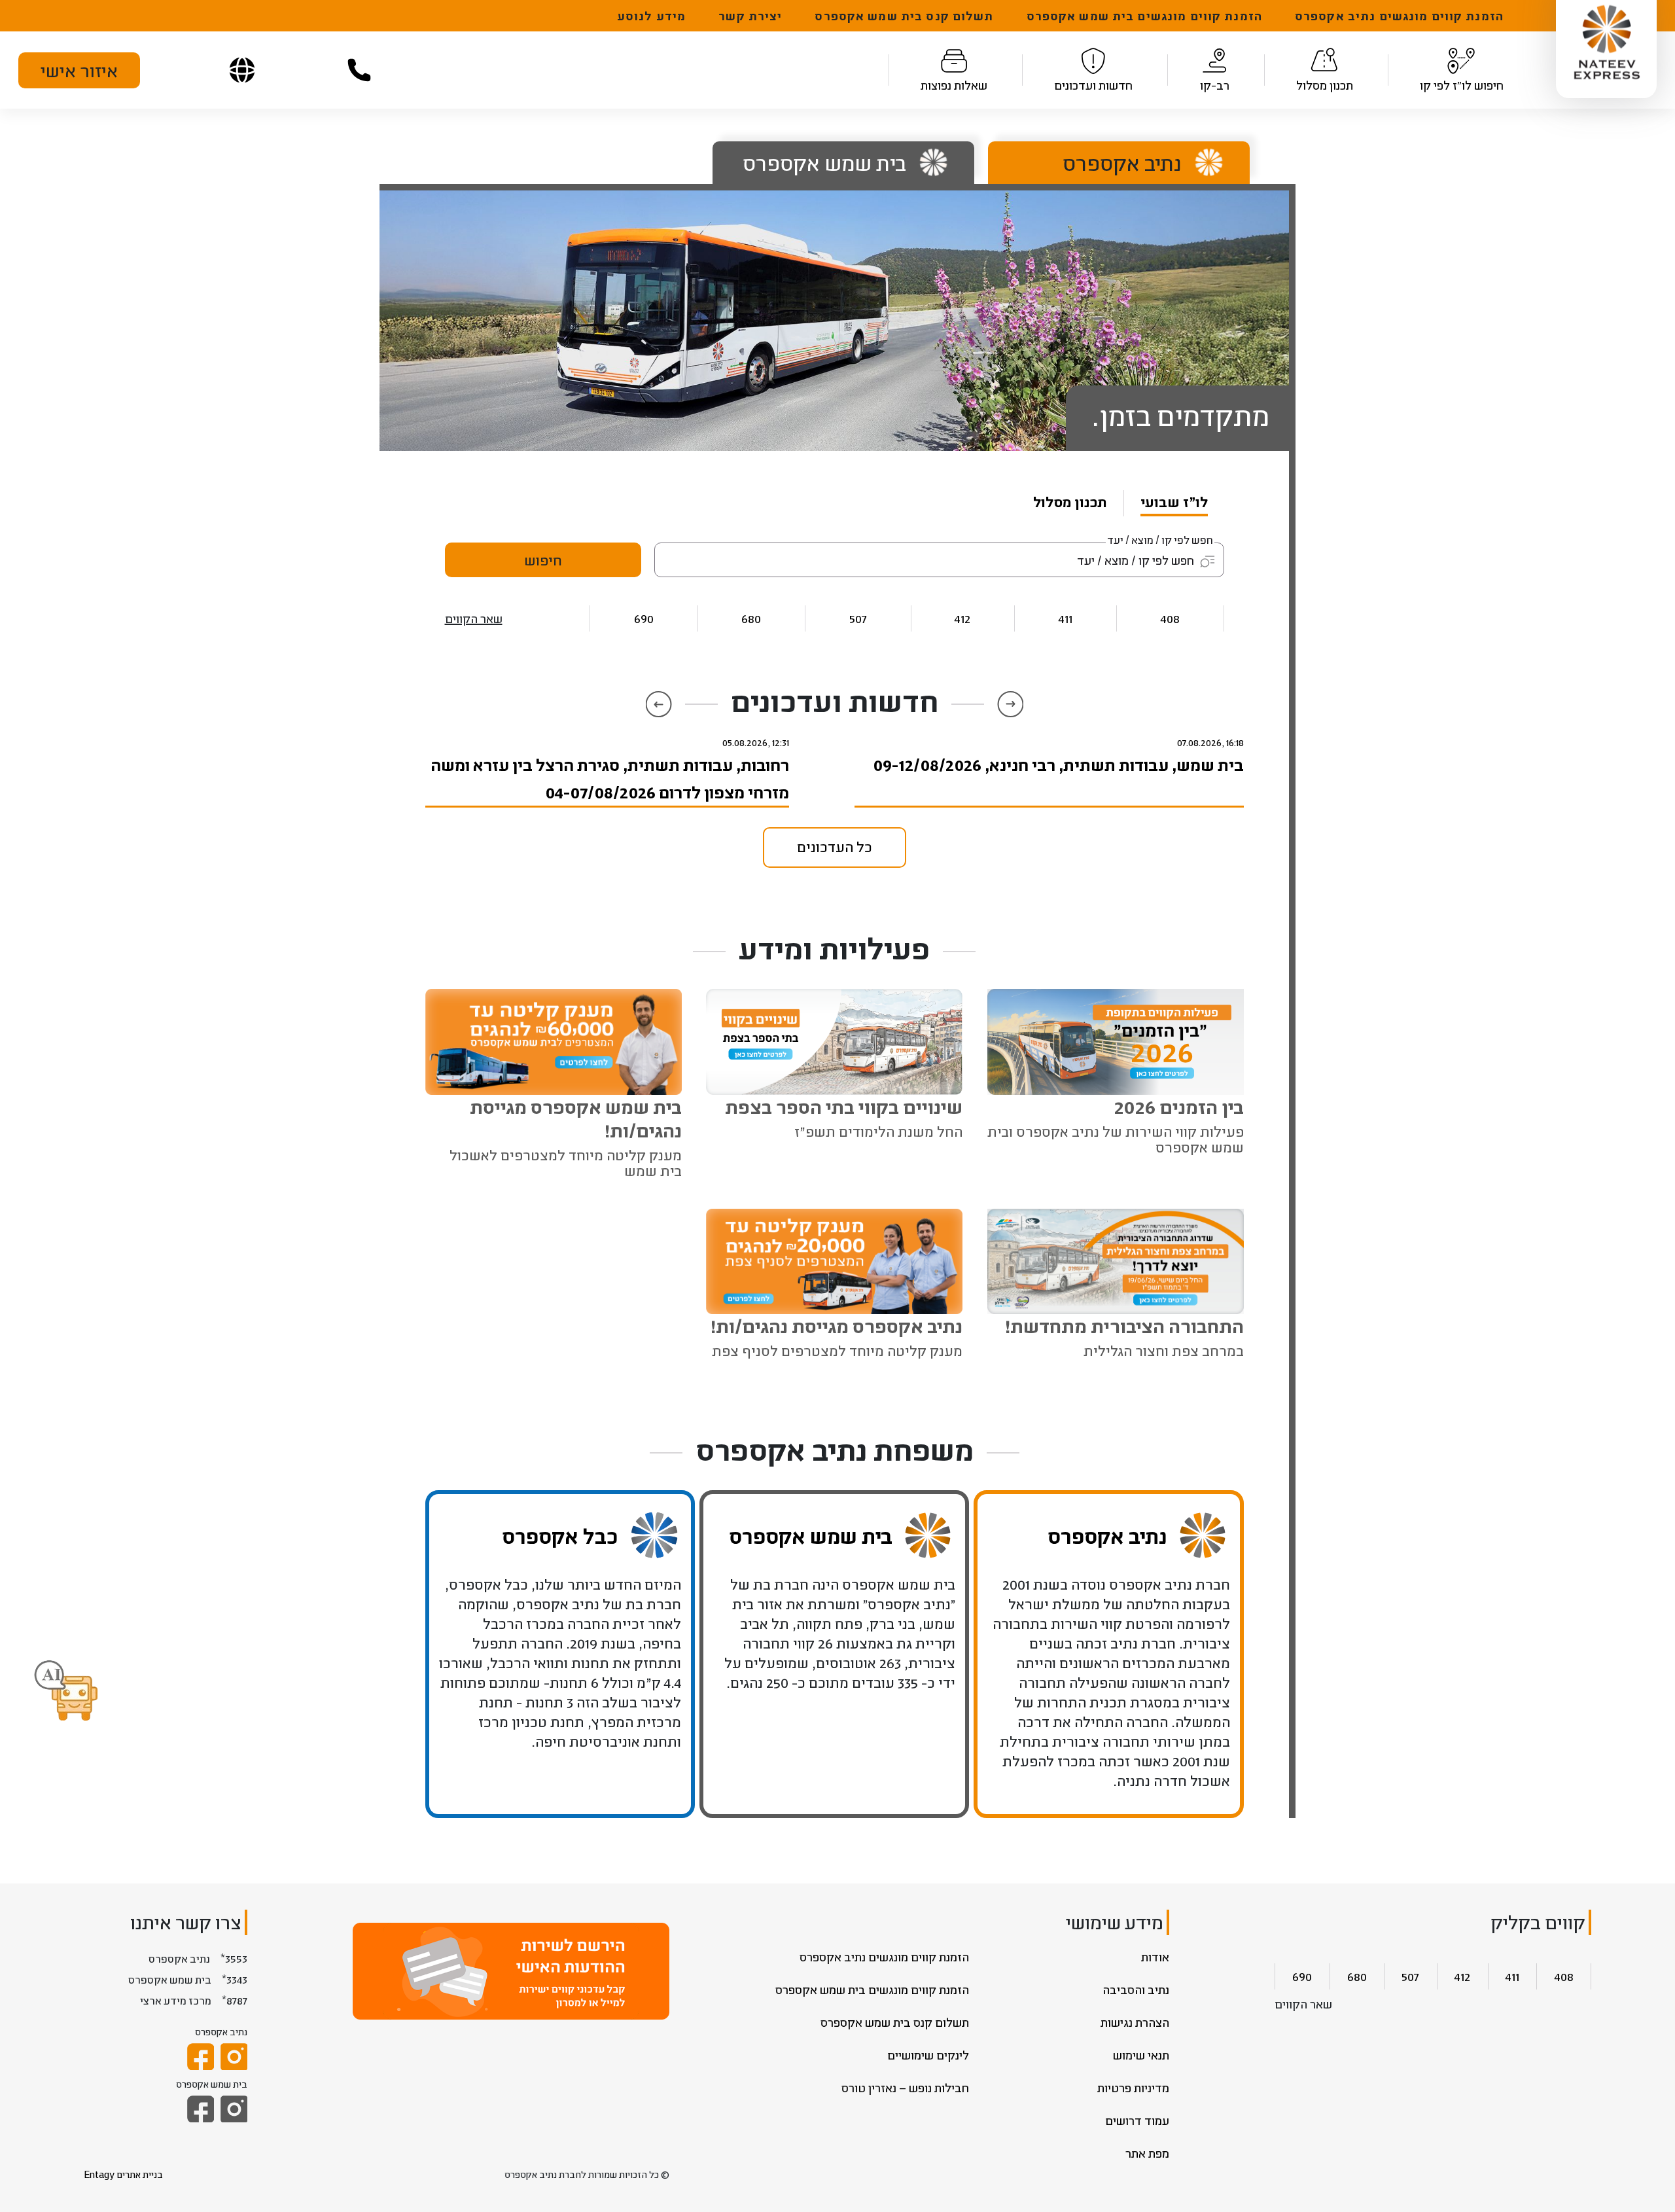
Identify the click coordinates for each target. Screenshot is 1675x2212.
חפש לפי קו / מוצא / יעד (1160, 540)
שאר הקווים (474, 618)
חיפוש (543, 560)
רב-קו (1215, 85)
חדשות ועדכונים (1093, 85)
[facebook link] (201, 2057)
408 (1170, 618)
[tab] (1109, 163)
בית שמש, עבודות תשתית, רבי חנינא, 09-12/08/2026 (1058, 764)
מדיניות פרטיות (1133, 2088)
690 (644, 618)
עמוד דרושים (1137, 2120)
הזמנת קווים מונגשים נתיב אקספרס (1399, 16)
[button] (66, 1692)
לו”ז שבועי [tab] (1174, 502)
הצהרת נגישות (1135, 2022)
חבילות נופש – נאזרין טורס (905, 2088)
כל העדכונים (835, 847)
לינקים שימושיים (928, 2055)
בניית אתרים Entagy (123, 2174)
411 (1066, 618)
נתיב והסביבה (1136, 1989)
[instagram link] (234, 2057)
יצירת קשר (750, 16)
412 (962, 618)
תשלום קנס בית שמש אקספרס (904, 16)
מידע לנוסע (651, 16)
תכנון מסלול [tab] (1070, 502)
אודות (1155, 1957)
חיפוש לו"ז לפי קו (1462, 85)
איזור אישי (79, 70)
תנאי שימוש (1141, 2055)
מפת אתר (1147, 2153)
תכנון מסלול (1325, 85)
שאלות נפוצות (954, 85)
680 (751, 618)
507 (858, 618)
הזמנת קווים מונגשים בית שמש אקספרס (1144, 16)
